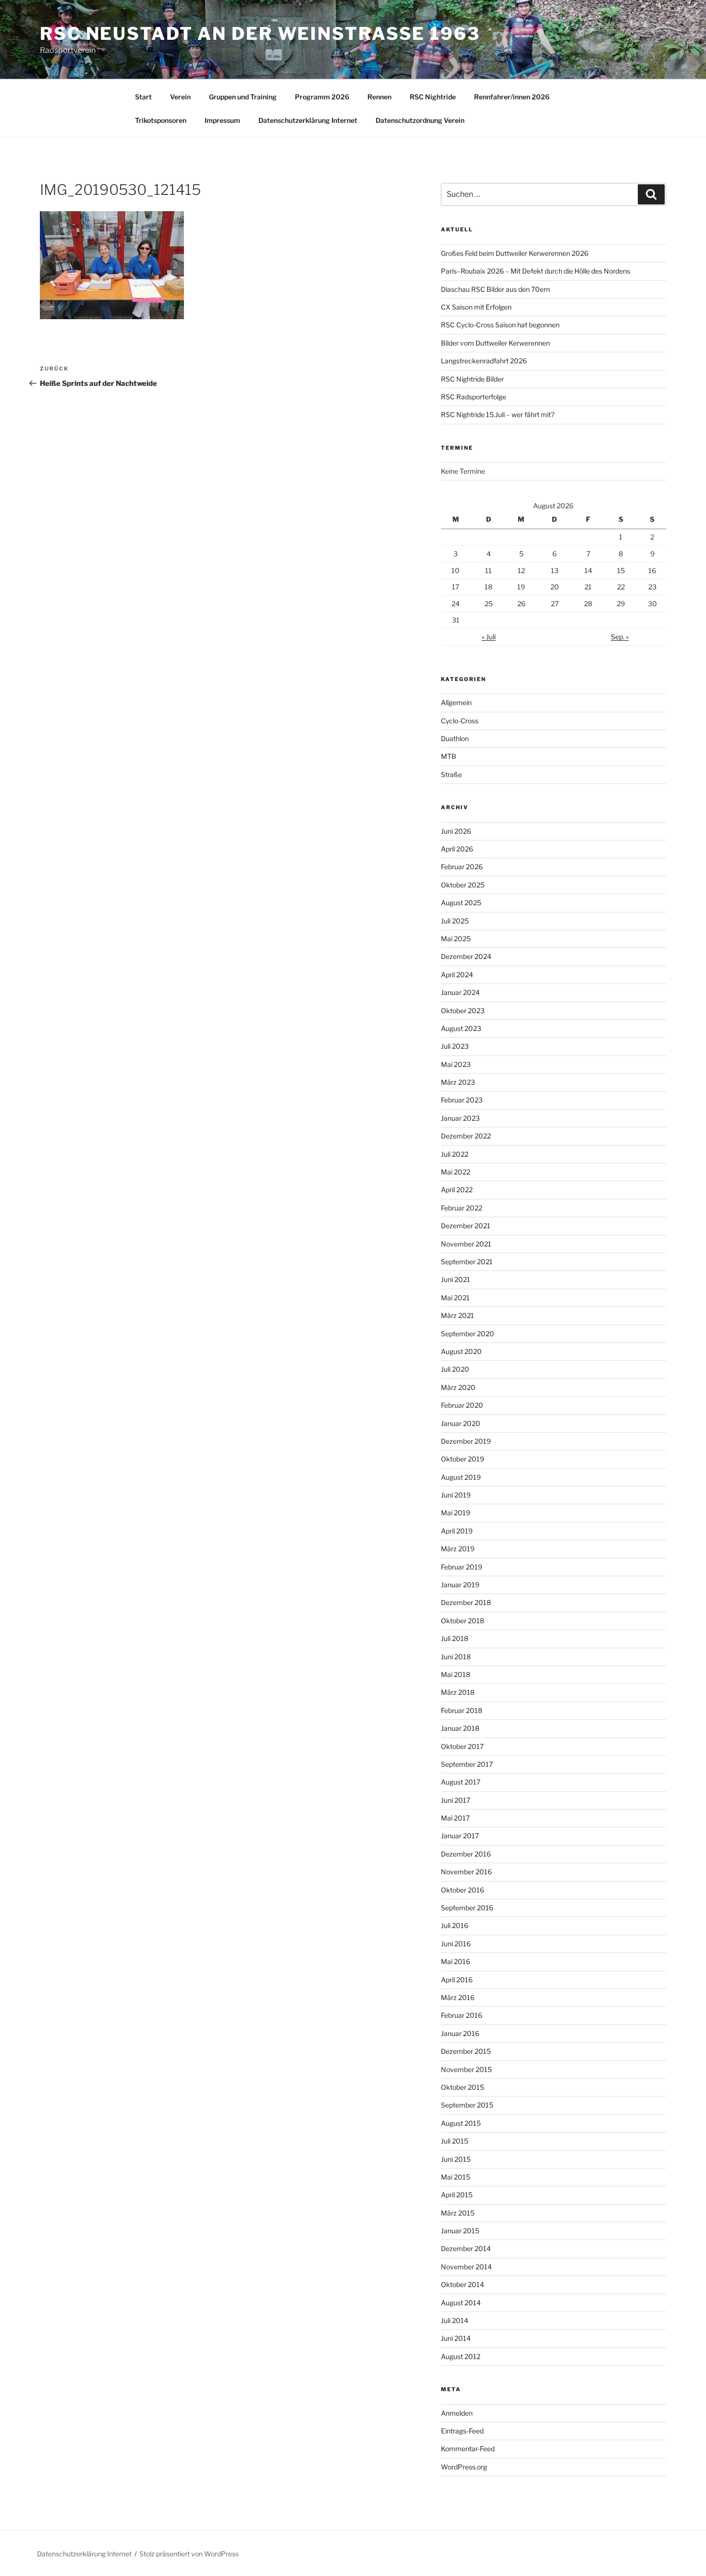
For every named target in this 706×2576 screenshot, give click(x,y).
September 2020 (468, 1334)
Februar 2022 (462, 1208)
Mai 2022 (456, 1172)
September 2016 (467, 1908)
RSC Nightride (433, 97)
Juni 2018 (456, 1657)
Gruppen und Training (243, 97)
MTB (449, 756)
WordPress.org (464, 2467)
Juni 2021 (456, 1279)
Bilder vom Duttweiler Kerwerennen (495, 343)
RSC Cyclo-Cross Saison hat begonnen (500, 325)
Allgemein (456, 702)
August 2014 (461, 2303)
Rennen (379, 97)
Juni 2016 (456, 1944)
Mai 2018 (456, 1674)
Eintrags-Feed (462, 2431)
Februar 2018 (462, 1710)
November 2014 (466, 2267)
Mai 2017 (455, 1818)
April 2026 (457, 849)
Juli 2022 (455, 1154)
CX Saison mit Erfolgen (476, 307)
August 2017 (461, 1782)
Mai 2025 (456, 939)
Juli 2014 (455, 2320)
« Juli (489, 637)
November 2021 (466, 1244)
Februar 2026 (462, 867)
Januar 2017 (460, 1836)
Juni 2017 (456, 1800)
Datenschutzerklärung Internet (308, 120)
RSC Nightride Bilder (472, 379)
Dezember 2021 (466, 1226)
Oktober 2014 (463, 2284)
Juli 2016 (455, 1925)
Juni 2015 (456, 2159)
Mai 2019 (456, 1513)
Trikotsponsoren (161, 120)
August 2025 (461, 903)
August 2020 (461, 1351)
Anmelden (457, 2413)
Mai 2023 (456, 1064)
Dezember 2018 (466, 1602)
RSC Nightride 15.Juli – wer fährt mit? (498, 414)
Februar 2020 (462, 1405)
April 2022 (457, 1190)
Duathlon (455, 738)
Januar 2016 (460, 2033)
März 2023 (458, 1082)
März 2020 (458, 1387)
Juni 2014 (456, 2338)
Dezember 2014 (466, 2248)
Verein (180, 97)
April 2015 (457, 2195)
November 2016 (466, 1872)
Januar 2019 (460, 1585)
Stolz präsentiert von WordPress (189, 2554)
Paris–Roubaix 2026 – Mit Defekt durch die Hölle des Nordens (536, 271)
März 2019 (458, 1549)
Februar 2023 (462, 1100)
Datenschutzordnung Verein (420, 120)
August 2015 (461, 2123)
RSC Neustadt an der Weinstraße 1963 (260, 34)
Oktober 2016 (463, 1890)
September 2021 (467, 1262)
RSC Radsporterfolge (474, 397)
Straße (451, 774)
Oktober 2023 (463, 1011)
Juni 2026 (456, 831)
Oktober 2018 (463, 1621)
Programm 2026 (322, 97)
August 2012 (461, 2356)
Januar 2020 (461, 1423)
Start (143, 97)
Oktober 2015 (463, 2087)
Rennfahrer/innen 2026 (512, 97)
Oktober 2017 (462, 1746)
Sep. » (620, 637)
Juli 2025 (455, 921)
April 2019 (457, 1531)
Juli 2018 (455, 1638)
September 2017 (467, 1764)
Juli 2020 (455, 1369)
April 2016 (457, 1980)
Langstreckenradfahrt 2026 (484, 361)
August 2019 (461, 1477)
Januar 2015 (460, 2231)
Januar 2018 (460, 1728)
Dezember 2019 (466, 1441)
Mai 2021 (455, 1298)
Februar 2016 (462, 2015)
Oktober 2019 (463, 1459)
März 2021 (457, 1315)
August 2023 (461, 1028)
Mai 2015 (456, 2177)
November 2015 (466, 2069)
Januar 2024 (460, 992)
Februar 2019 (462, 1567)
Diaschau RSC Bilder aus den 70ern (495, 289)
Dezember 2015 (466, 2051)
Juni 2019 (456, 1495)
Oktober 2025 (463, 885)
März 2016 (458, 1997)
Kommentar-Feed (468, 2449)
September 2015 (467, 2105)
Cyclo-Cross (460, 721)
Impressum (222, 120)
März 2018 (458, 1692)
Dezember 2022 (466, 1136)
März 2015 (458, 2213)
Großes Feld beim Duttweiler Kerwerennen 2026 (515, 253)
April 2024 (457, 975)
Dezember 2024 (466, 956)
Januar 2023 (460, 1118)
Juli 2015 (455, 2141)
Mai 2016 (456, 1961)
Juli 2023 (455, 1046)
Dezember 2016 (466, 1854)
